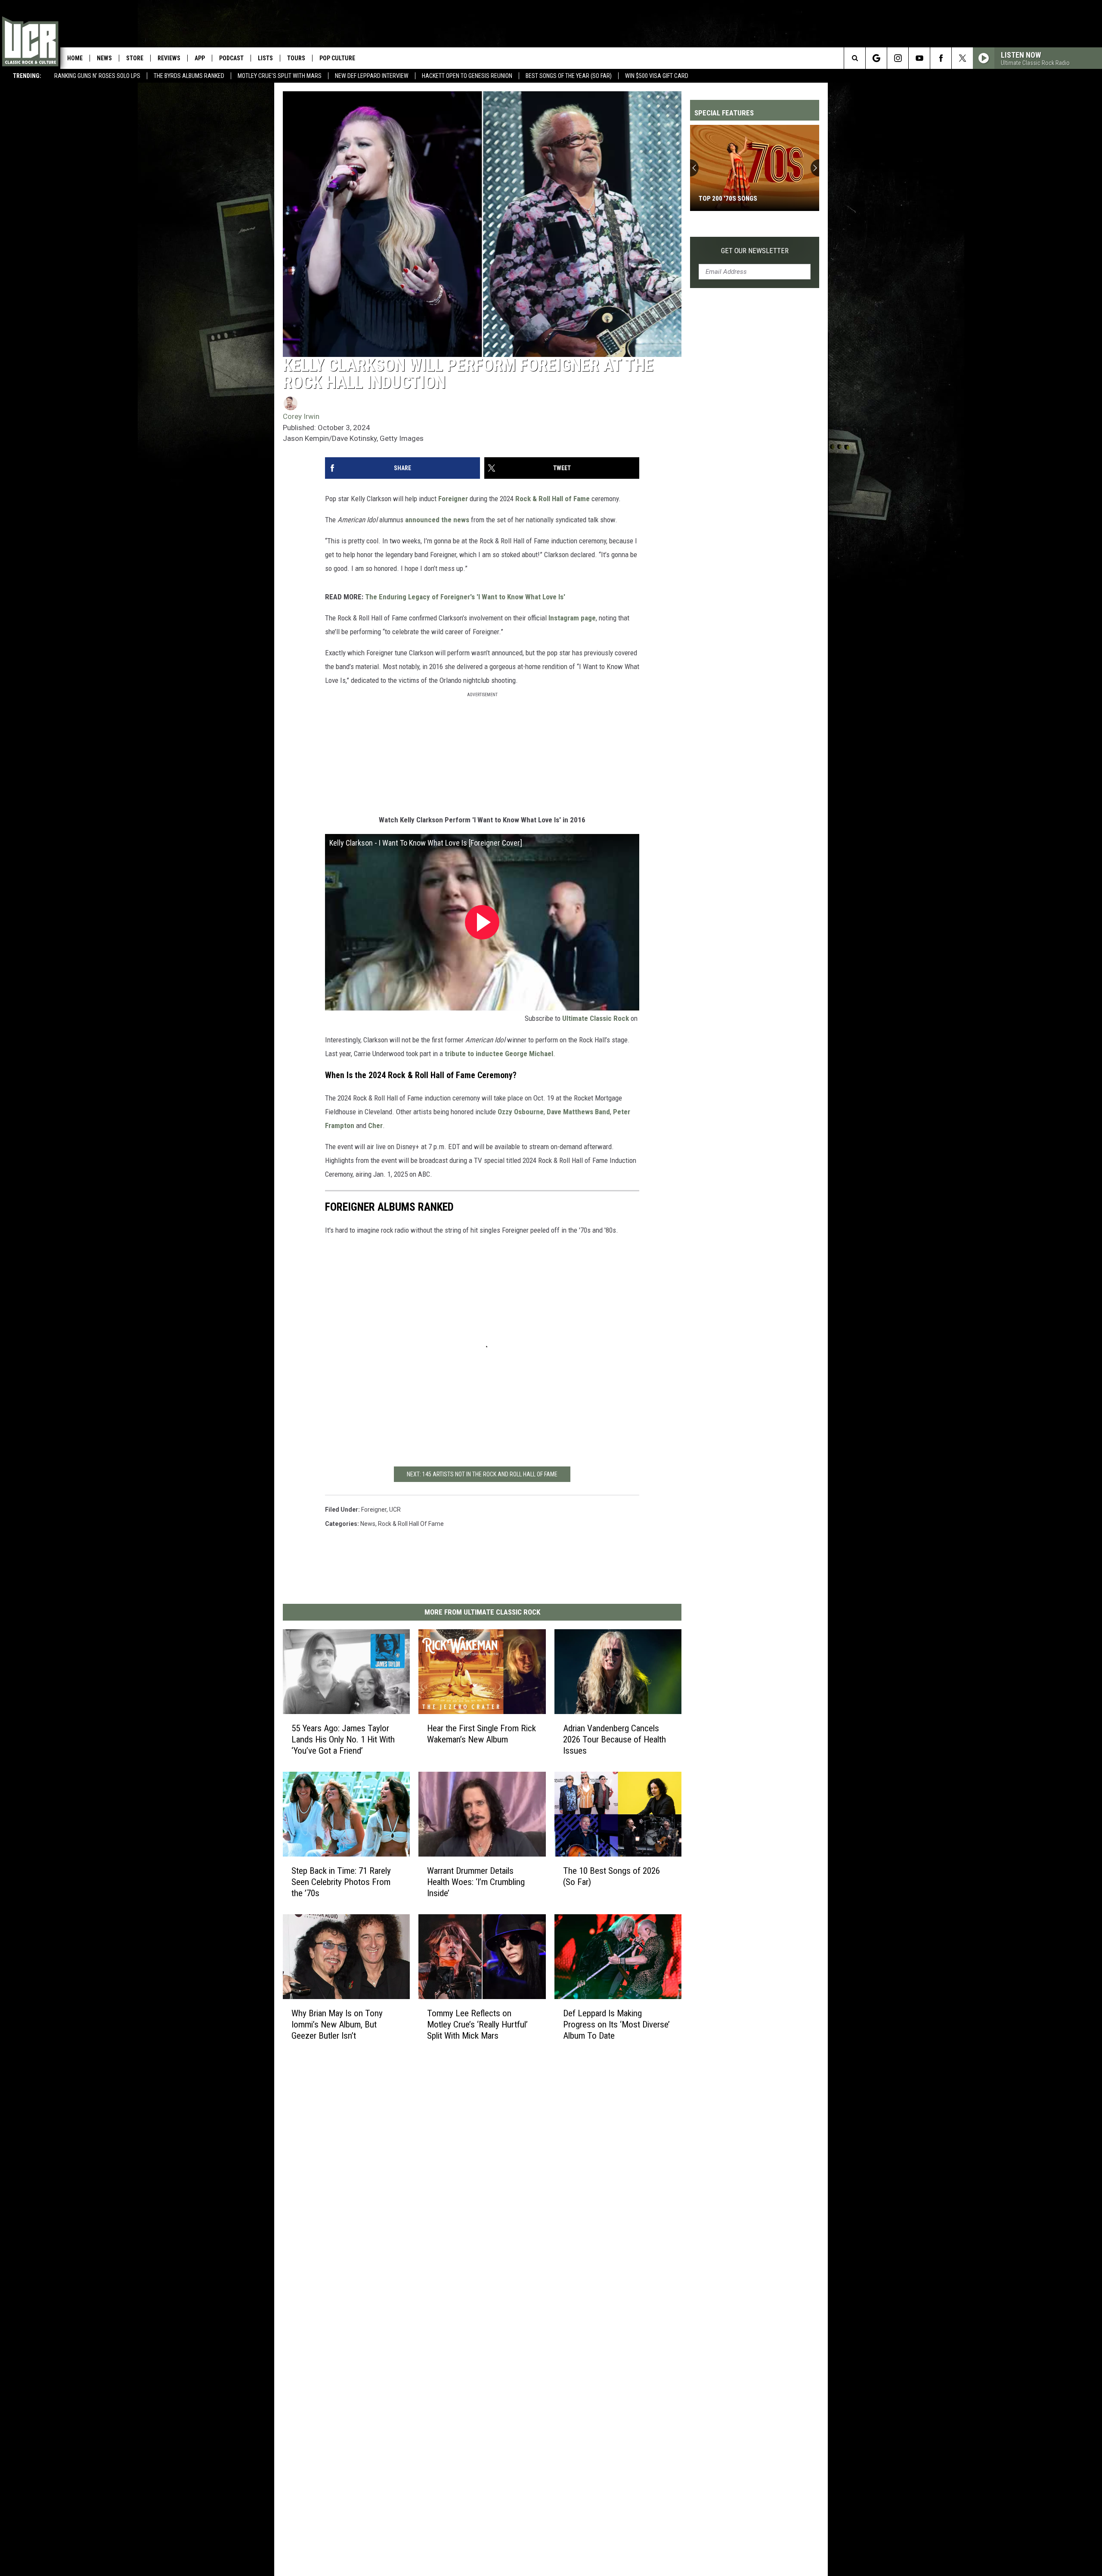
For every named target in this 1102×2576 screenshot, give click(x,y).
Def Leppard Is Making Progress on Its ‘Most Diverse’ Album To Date (616, 2024)
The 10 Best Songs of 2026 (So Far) (611, 1876)
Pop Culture (337, 58)
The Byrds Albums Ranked (189, 76)
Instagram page (572, 618)
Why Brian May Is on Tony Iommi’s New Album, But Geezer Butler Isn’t (337, 2024)
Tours (296, 58)
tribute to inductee (474, 1054)
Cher (375, 1125)
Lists (265, 58)
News (104, 58)
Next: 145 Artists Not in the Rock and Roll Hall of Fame (482, 1474)
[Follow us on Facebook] (941, 58)
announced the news (437, 520)
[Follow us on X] (962, 58)
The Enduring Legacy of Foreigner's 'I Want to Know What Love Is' (465, 597)
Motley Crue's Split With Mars (280, 76)
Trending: (27, 76)
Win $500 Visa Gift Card (657, 76)
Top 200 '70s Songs (728, 198)
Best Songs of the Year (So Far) (569, 76)
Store (135, 58)
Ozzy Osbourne (521, 1112)
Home (75, 58)
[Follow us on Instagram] (898, 58)
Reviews (169, 58)
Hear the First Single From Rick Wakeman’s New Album (481, 1734)
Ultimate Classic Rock (596, 1018)
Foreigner (453, 499)
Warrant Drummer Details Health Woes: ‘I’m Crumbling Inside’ (476, 1882)
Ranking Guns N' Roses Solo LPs (97, 76)
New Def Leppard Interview (372, 76)
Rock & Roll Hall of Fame (553, 499)
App (200, 58)
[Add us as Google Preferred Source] (876, 58)
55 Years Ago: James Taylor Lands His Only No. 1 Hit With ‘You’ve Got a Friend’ (343, 1739)
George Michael (529, 1054)
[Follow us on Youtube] (919, 58)
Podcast (231, 58)
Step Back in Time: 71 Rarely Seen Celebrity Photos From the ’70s (341, 1882)
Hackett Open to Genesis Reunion (467, 76)
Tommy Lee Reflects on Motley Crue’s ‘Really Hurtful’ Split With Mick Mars (477, 2024)
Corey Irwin (301, 416)
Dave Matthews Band (578, 1112)
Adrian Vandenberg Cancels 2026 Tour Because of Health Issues (614, 1739)
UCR (395, 1510)
